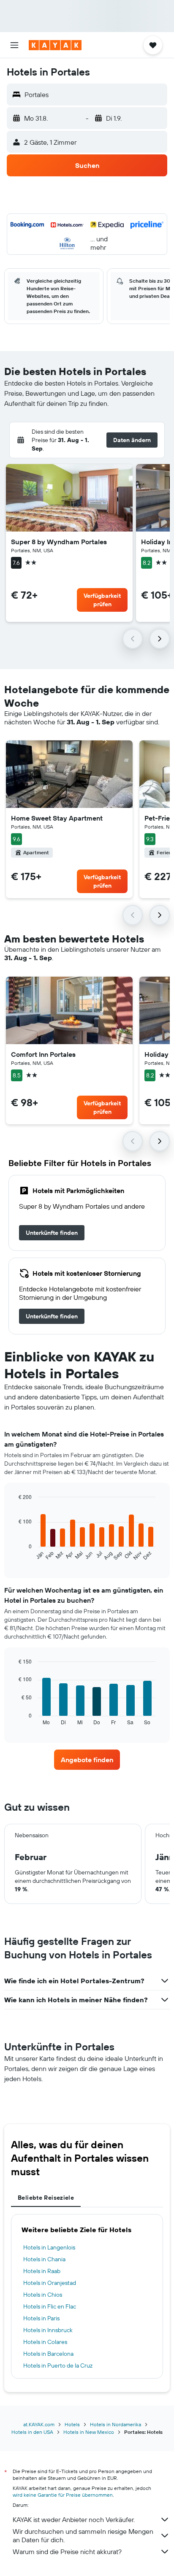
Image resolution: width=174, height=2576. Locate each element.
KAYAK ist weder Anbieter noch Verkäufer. (74, 2519)
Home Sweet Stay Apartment (57, 818)
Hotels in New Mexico (89, 2432)
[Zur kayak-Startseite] (55, 45)
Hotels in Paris (41, 2318)
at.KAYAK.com (39, 2424)
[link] (52, 1233)
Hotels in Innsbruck (48, 2330)
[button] (14, 45)
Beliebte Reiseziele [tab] (46, 2198)
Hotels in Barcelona (48, 2354)
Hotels (72, 2424)
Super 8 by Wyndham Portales (59, 542)
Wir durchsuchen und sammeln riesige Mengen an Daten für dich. (83, 2535)
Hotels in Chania (44, 2259)
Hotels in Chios (43, 2295)
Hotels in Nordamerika (116, 2424)
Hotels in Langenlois (49, 2247)
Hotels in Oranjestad (50, 2283)
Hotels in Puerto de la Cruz (58, 2365)
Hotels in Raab (42, 2271)
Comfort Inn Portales (43, 1054)
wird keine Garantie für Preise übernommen (63, 2495)
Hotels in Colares (45, 2342)
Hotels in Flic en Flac (50, 2306)
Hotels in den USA (32, 2432)
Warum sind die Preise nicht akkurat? (67, 2552)
